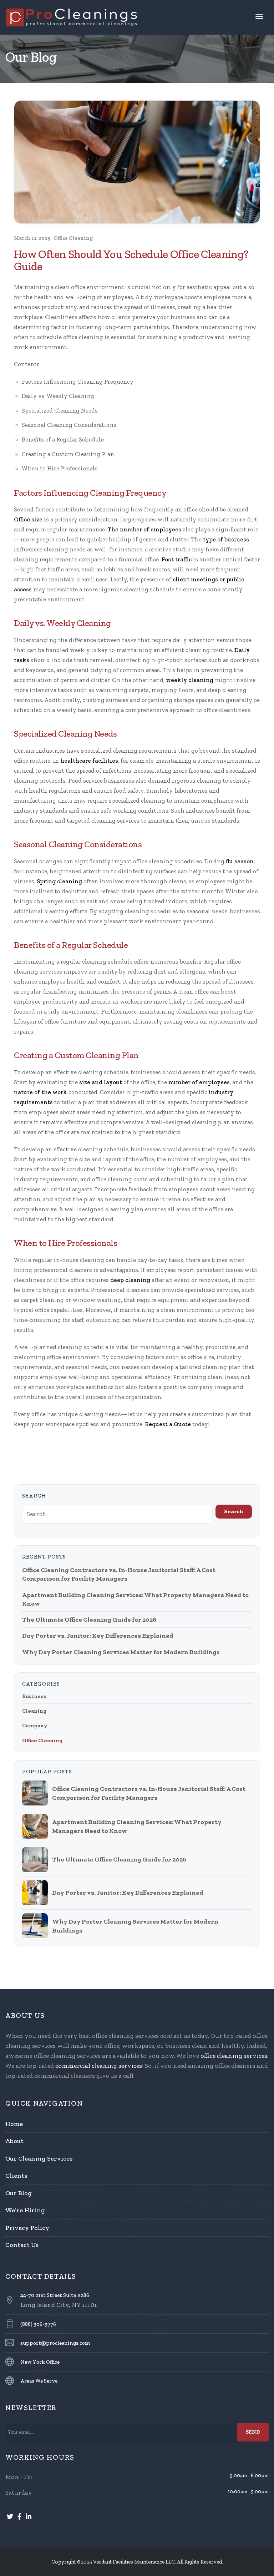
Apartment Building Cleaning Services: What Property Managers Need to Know (135, 1599)
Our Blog (19, 2193)
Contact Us (22, 2245)
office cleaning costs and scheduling (142, 1179)
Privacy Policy (27, 2228)
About (14, 2141)
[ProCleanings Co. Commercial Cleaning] (72, 16)
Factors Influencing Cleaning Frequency (78, 382)
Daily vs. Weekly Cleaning (58, 396)
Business (34, 1696)
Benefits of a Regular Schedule (63, 439)
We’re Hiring (25, 2210)
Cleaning (34, 1711)
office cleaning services (234, 2056)
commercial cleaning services (99, 2066)
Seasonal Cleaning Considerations (69, 425)
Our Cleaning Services (39, 2158)
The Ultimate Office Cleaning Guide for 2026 (89, 1620)
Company (35, 1726)
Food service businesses (101, 781)
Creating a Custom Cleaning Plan (68, 454)
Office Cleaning (73, 238)
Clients (16, 2176)
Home (14, 2124)
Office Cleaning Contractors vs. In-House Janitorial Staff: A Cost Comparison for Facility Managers (119, 1574)
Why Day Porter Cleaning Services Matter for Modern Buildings (121, 1652)
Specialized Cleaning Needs (60, 410)
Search (234, 1511)
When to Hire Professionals (60, 468)
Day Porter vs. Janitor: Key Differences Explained (98, 1636)
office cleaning (83, 337)
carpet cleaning (42, 1300)
